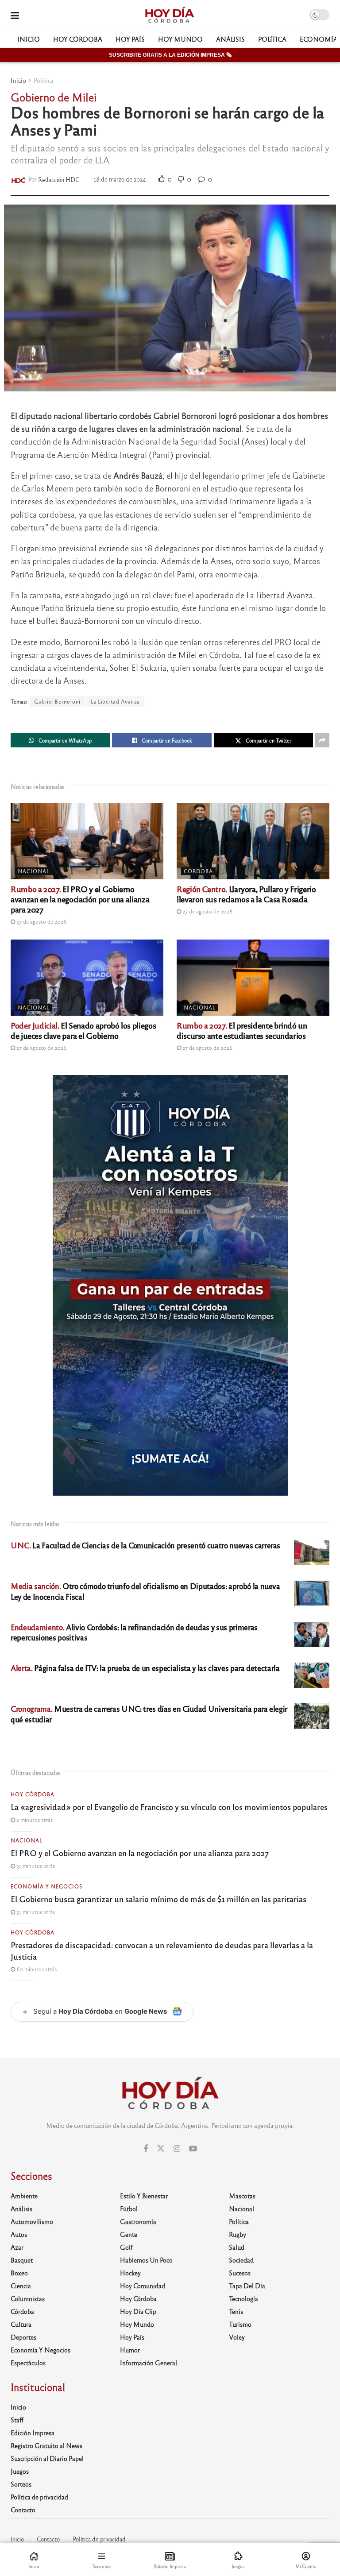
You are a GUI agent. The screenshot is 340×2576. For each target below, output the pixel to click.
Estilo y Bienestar (144, 2196)
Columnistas (28, 2298)
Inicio (29, 39)
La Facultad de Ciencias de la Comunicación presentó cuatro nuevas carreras (145, 1545)
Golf (126, 2247)
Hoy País (130, 39)
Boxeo (19, 2273)
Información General (149, 2363)
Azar (17, 2247)
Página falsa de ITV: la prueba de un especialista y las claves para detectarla (145, 1668)
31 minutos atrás (35, 1866)
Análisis (230, 39)
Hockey (130, 2273)
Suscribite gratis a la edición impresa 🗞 (170, 55)
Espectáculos (28, 2363)
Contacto (23, 2510)
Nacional (34, 871)
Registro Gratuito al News (46, 2445)
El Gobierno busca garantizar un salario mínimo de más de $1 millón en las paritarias (158, 1899)
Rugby (238, 2234)
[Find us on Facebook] (146, 2149)
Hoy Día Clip (138, 2311)
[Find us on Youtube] (193, 2149)
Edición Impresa (33, 2433)
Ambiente (24, 2196)
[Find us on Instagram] (177, 2149)
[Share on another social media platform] (322, 740)
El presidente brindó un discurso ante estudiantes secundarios (242, 1030)
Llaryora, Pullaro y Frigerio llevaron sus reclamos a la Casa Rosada (246, 894)
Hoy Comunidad (143, 2286)
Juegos (20, 2471)
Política (272, 39)
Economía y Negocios (46, 1886)
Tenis (236, 2311)
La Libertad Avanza (115, 701)
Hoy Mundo (180, 39)
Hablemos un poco (146, 2260)
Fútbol (129, 2209)
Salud (237, 2247)
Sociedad (241, 2260)
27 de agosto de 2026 (41, 921)
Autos (19, 2234)
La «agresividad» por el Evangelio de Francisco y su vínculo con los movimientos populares (169, 1806)
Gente (129, 2234)
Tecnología (243, 2298)
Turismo (240, 2324)
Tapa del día (247, 2286)
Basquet (22, 2260)
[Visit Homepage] (169, 15)
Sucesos (240, 2273)
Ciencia (21, 2286)
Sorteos (21, 2484)
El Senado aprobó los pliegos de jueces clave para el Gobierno (83, 1030)
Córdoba (198, 871)
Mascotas (242, 2196)
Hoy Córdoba (78, 39)
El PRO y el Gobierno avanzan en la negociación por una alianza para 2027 (80, 899)
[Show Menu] (15, 15)
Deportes (23, 2337)
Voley (237, 2337)
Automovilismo (32, 2221)
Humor (130, 2350)
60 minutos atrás (36, 1969)
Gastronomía (138, 2221)
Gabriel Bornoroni (57, 701)
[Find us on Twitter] (161, 2149)
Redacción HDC (59, 179)
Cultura (21, 2324)
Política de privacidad (39, 2497)
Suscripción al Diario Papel (47, 2458)
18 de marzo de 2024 (120, 179)
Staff (17, 2420)
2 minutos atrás (34, 1820)
